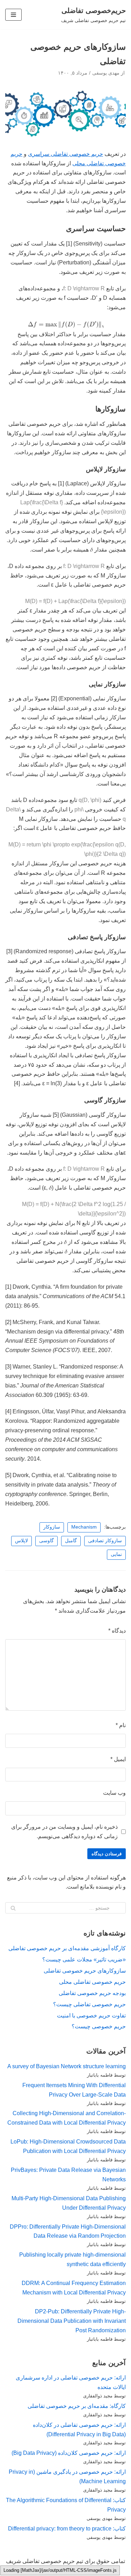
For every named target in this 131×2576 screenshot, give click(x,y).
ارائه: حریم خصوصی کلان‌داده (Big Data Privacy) (69, 2432)
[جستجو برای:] (65, 1886)
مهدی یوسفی (106, 73)
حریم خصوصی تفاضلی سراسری (65, 154)
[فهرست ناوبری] (13, 15)
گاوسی (46, 1519)
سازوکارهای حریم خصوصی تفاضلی (85, 1949)
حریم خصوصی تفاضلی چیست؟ (89, 1983)
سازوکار (52, 1506)
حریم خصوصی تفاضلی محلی (92, 1961)
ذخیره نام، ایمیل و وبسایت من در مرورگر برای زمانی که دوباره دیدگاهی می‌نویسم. (64, 1810)
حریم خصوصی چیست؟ (99, 2005)
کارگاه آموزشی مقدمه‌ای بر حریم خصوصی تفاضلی (67, 1927)
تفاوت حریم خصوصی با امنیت (91, 1994)
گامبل (71, 1519)
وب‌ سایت (114, 1771)
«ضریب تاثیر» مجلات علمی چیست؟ (84, 1938)
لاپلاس (21, 1519)
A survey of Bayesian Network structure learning (67, 2045)
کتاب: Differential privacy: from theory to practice (67, 2507)
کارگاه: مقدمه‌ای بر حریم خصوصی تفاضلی (77, 2385)
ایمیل (118, 1738)
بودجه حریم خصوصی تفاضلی (92, 1972)
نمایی (116, 1533)
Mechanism (84, 1506)
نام (121, 1704)
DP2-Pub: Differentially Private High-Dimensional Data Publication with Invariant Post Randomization (72, 2300)
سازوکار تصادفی (105, 1519)
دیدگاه (117, 1609)
